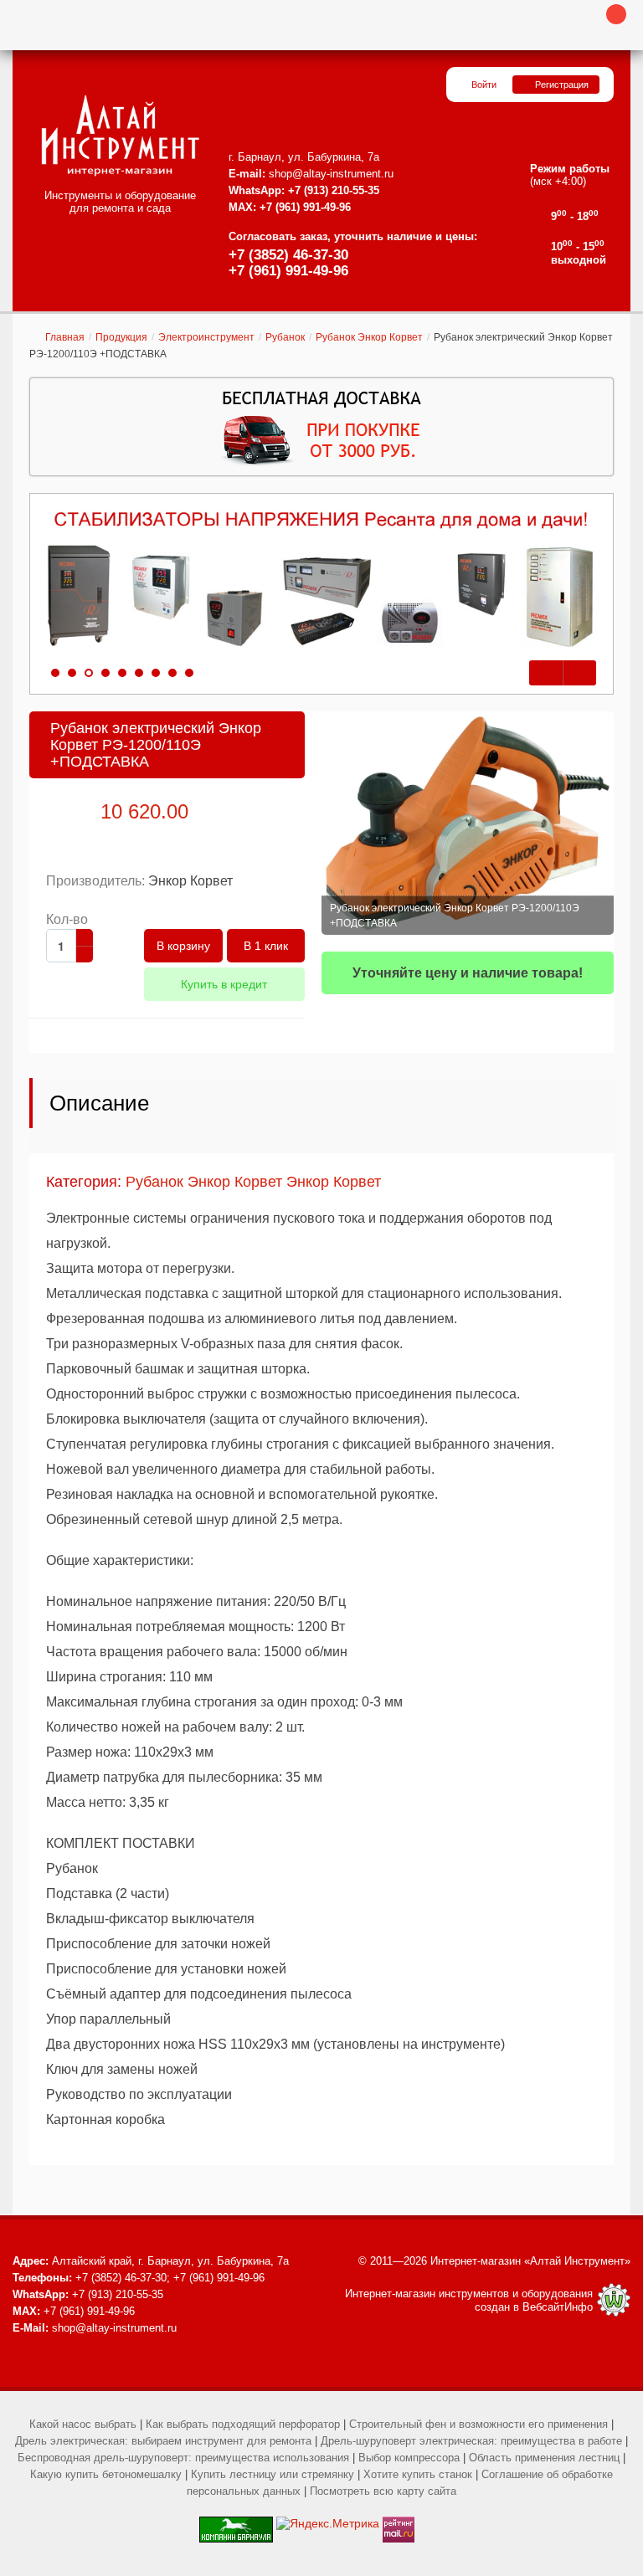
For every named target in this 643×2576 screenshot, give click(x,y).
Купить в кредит (224, 984)
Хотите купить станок (418, 2474)
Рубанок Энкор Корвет (369, 337)
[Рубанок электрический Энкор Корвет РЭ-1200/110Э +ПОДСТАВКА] (468, 823)
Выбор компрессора (409, 2458)
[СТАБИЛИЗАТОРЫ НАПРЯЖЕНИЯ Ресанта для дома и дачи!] (321, 580)
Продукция (121, 337)
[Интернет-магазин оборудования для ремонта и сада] (120, 136)
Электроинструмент (206, 337)
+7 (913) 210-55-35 (334, 190)
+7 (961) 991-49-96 (288, 271)
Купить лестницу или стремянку (273, 2474)
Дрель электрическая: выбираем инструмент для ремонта (163, 2441)
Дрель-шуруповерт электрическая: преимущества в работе (471, 2441)
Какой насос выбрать (83, 2424)
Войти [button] (484, 85)
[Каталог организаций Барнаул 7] (236, 2523)
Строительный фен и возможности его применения (478, 2424)
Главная (65, 337)
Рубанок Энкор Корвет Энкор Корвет (253, 1182)
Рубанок (285, 337)
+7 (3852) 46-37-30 (288, 255)
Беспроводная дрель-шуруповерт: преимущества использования (183, 2458)
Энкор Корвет (190, 881)
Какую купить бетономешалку (106, 2474)
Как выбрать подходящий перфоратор (243, 2424)
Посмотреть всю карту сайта (383, 2491)
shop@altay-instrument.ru (331, 174)
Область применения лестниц (544, 2458)
